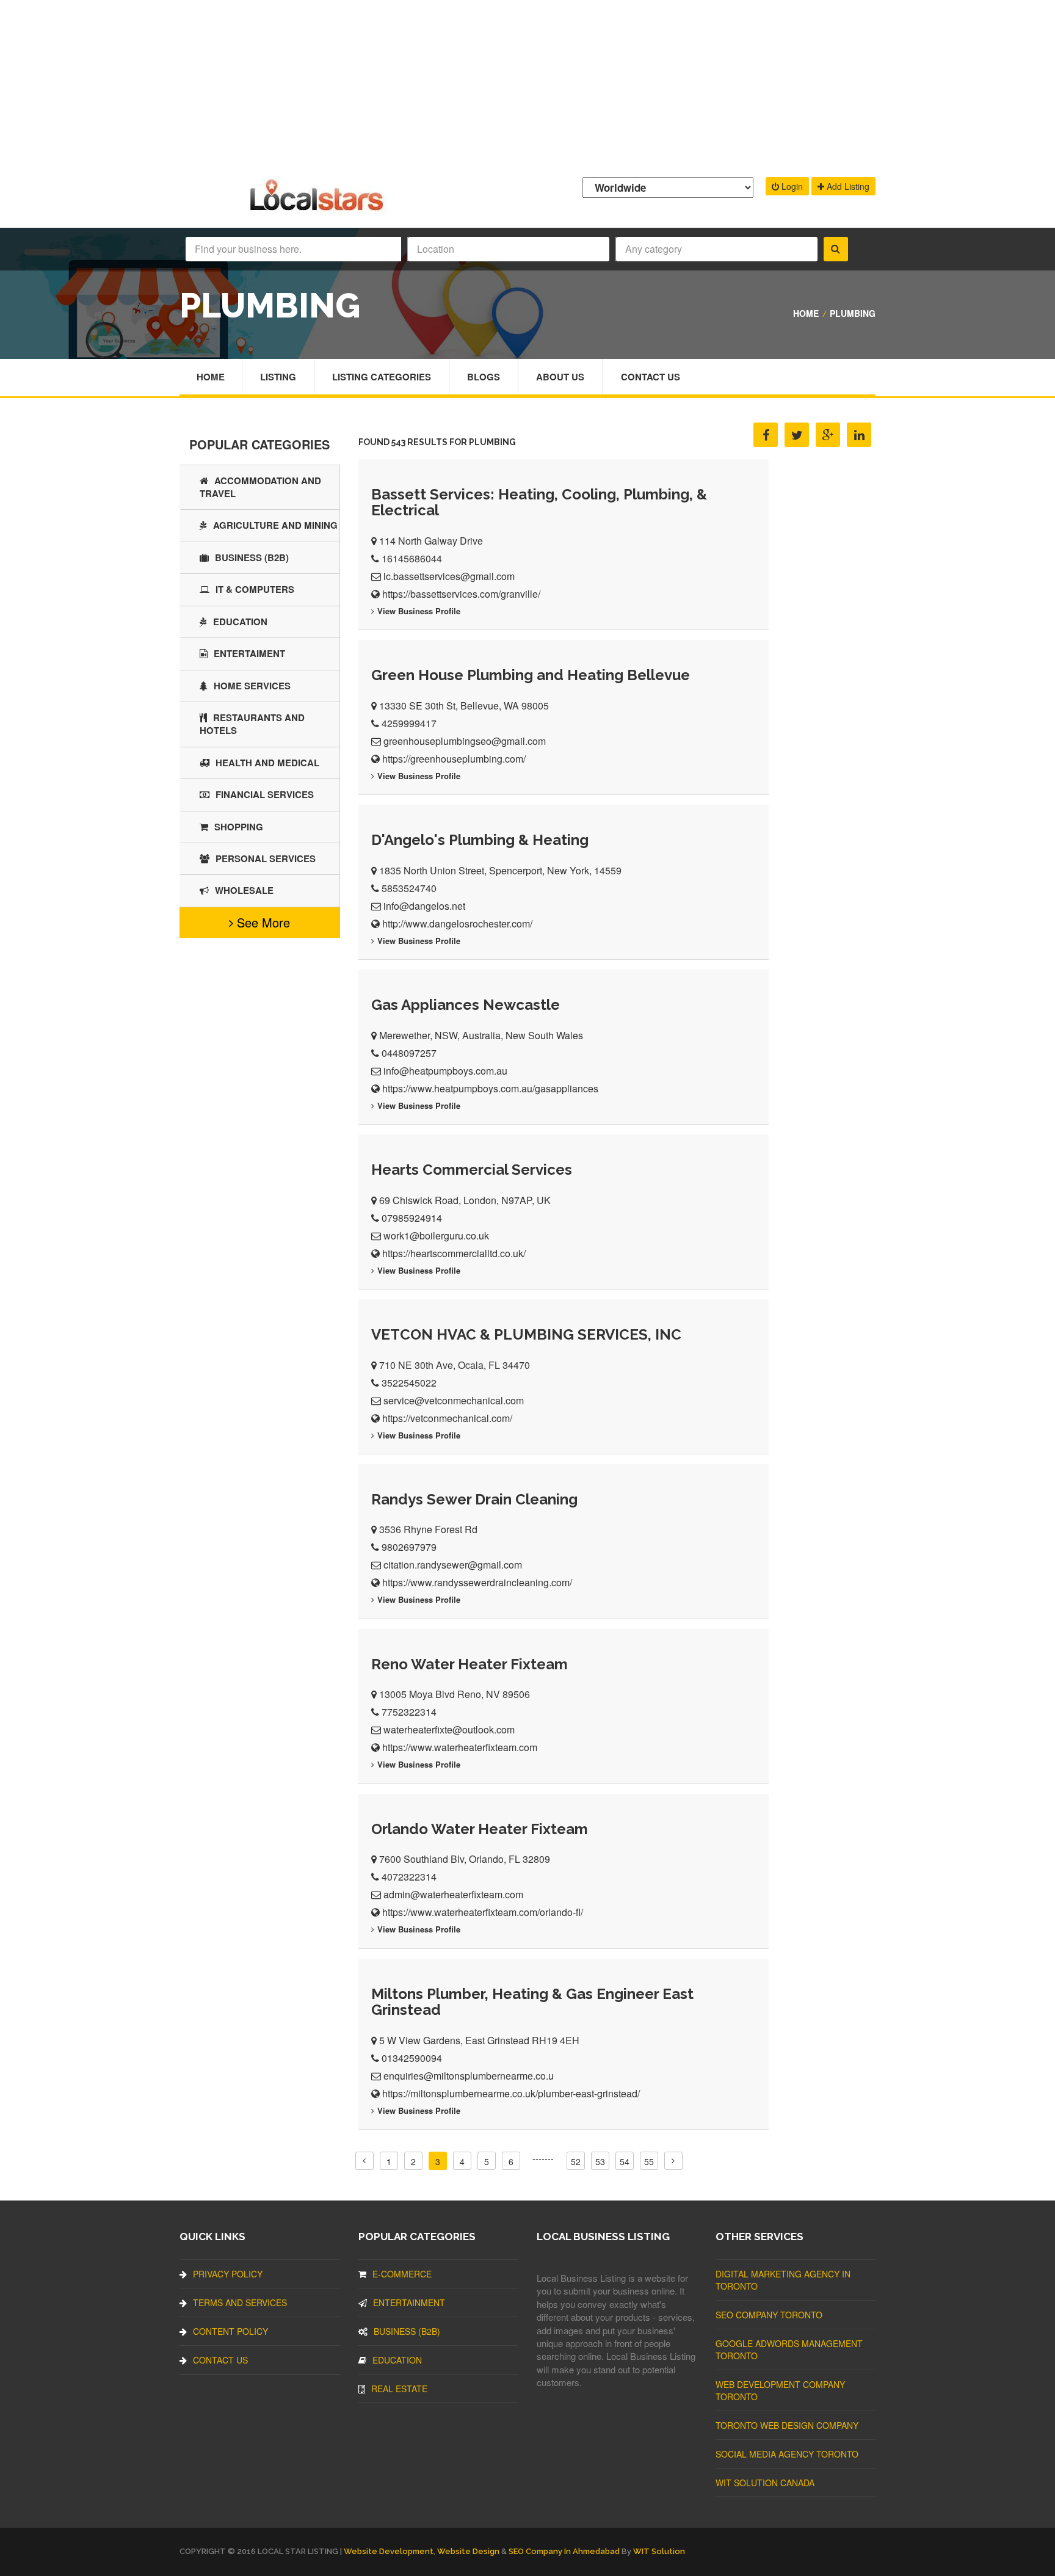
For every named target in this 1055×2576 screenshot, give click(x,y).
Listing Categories (382, 377)
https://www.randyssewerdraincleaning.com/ (477, 1582)
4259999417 (409, 723)
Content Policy (230, 2331)
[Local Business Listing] (319, 209)
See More (262, 922)
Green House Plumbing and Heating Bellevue (531, 675)
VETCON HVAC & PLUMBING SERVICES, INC (526, 1334)
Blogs (484, 377)
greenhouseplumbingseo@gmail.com (465, 741)
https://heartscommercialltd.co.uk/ (454, 1253)
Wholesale (244, 890)
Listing (278, 377)
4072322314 (409, 1877)
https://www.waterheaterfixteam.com (460, 1747)
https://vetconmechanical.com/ (447, 1418)
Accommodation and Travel (260, 487)
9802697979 (409, 1547)
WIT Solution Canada (765, 2483)
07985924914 (412, 1218)
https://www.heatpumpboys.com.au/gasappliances (490, 1088)
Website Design (468, 2551)
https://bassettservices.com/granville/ (461, 594)
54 (625, 2161)
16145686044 (412, 558)
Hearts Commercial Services (472, 1170)
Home (806, 313)
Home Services (252, 686)
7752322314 (409, 1712)
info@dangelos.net (424, 906)
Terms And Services (240, 2302)
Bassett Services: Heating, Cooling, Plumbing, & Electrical (539, 502)
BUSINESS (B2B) (252, 557)
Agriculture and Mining (275, 525)
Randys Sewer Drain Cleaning (474, 1499)
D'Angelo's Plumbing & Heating (480, 840)
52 (576, 2161)
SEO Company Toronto (769, 2315)
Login (791, 186)
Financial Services (265, 794)
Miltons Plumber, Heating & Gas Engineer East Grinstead (532, 2002)
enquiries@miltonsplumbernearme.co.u (469, 2076)
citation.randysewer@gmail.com (453, 1565)
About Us (560, 377)
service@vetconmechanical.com (454, 1400)
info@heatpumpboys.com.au (445, 1071)
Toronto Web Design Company (787, 2425)
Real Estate (399, 2389)
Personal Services (266, 858)
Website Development (389, 2551)
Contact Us (651, 377)
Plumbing (853, 313)
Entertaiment (249, 653)
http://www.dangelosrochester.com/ (457, 923)
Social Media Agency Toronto (787, 2454)
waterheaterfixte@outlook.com (449, 1729)
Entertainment (409, 2302)
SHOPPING (239, 827)
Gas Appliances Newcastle (466, 1005)
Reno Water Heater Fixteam (469, 1664)
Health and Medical (267, 763)
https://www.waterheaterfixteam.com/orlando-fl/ (483, 1912)
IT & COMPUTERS (255, 589)
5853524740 (409, 888)
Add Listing (847, 186)
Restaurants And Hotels (252, 724)
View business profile (419, 611)
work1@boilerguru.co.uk (436, 1235)
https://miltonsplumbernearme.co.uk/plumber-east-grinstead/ (511, 2093)
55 (649, 2161)
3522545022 (409, 1383)
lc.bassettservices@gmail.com (449, 576)
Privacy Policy (228, 2274)
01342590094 (412, 2058)
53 (600, 2161)
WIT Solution (659, 2551)
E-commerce (402, 2274)
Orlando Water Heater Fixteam (480, 1829)
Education (240, 622)
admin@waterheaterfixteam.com (453, 1894)
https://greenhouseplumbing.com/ (454, 759)
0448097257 (409, 1053)
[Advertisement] (527, 85)
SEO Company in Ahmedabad (564, 2551)
